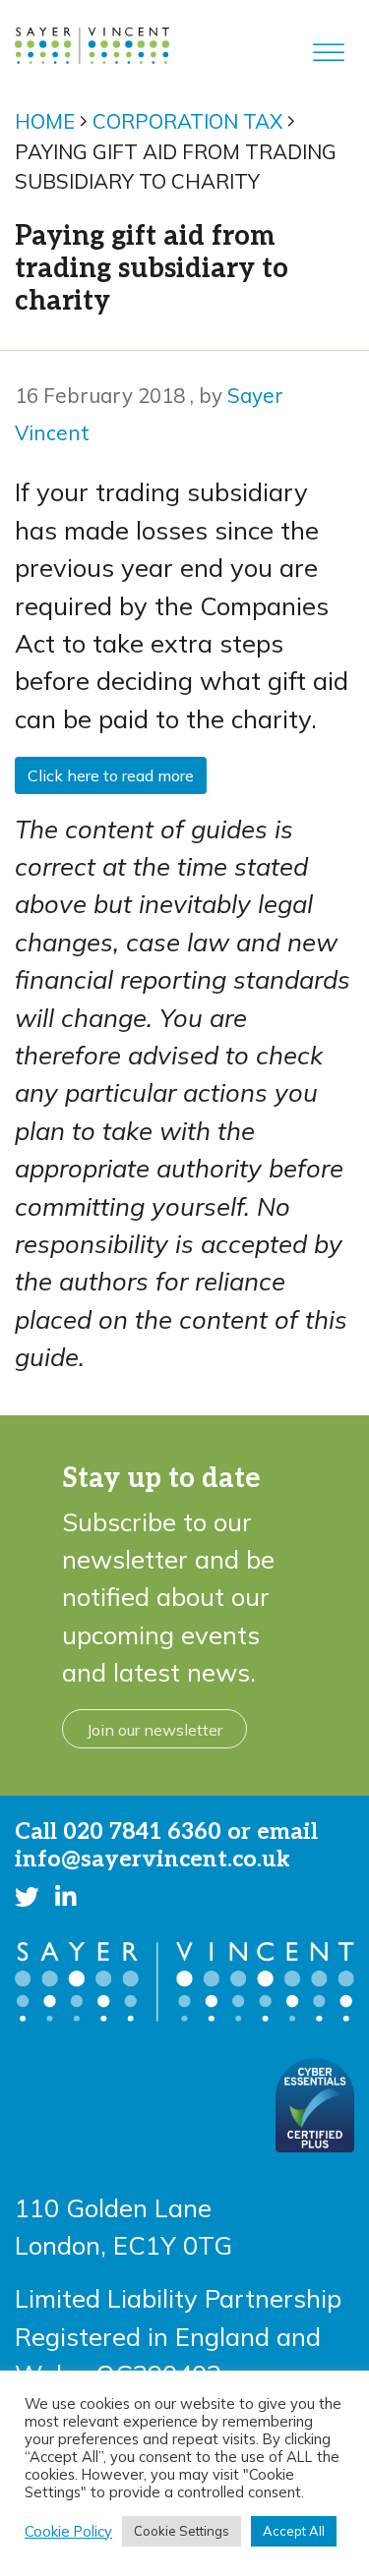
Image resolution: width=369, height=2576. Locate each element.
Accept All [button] (294, 2531)
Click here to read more (111, 775)
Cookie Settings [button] (182, 2531)
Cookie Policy (68, 2532)
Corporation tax (187, 121)
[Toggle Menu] (329, 53)
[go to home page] (92, 42)
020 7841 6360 (142, 1832)
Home (45, 121)
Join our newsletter (154, 1730)
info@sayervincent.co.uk (153, 1860)
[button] (27, 1896)
